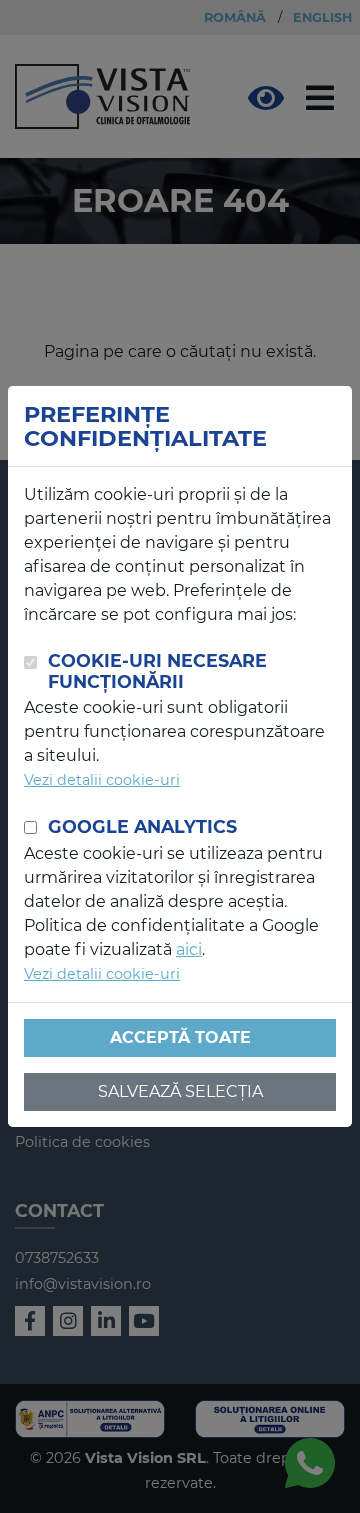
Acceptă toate (180, 1037)
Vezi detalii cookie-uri (102, 780)
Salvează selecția (180, 1091)
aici (189, 949)
